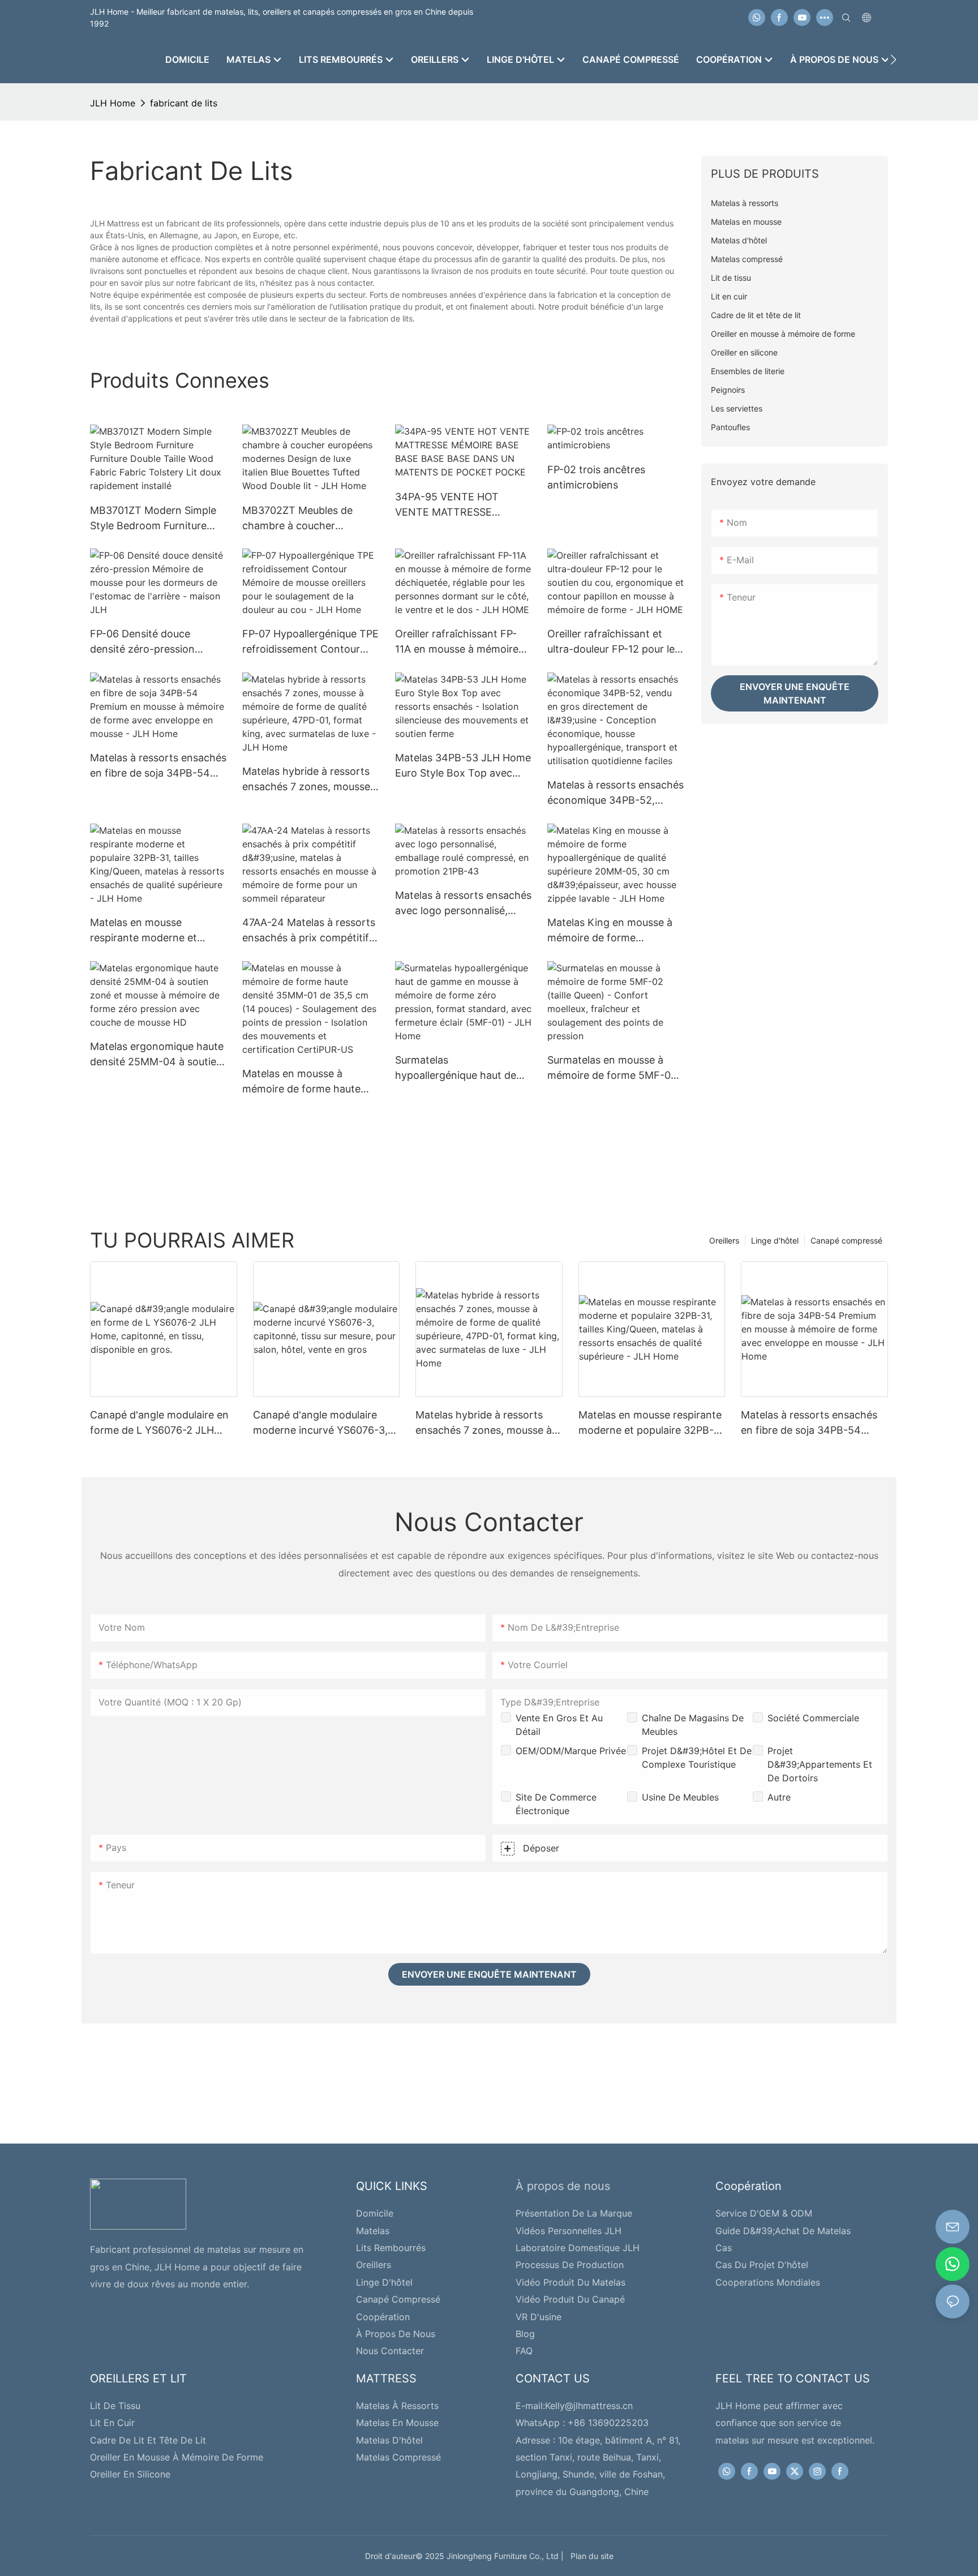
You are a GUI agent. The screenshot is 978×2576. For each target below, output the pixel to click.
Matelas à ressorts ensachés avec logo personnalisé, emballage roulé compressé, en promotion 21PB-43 (463, 904)
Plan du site (590, 2556)
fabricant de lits (184, 103)
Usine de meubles (680, 1797)
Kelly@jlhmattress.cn (589, 2406)
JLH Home (113, 103)
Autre (779, 1797)
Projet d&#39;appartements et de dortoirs (820, 1764)
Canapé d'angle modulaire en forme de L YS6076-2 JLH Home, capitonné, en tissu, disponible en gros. (159, 1423)
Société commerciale (813, 1718)
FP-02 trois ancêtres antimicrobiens (596, 477)
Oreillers (724, 1240)
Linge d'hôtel (775, 1240)
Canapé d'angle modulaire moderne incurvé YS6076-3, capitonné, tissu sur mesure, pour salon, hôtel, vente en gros (320, 1423)
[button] (893, 59)
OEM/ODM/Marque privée (571, 1751)
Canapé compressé (846, 1240)
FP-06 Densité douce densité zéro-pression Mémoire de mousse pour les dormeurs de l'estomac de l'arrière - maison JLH (153, 642)
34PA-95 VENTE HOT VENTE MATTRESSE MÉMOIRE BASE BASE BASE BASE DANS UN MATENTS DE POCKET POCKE (462, 505)
